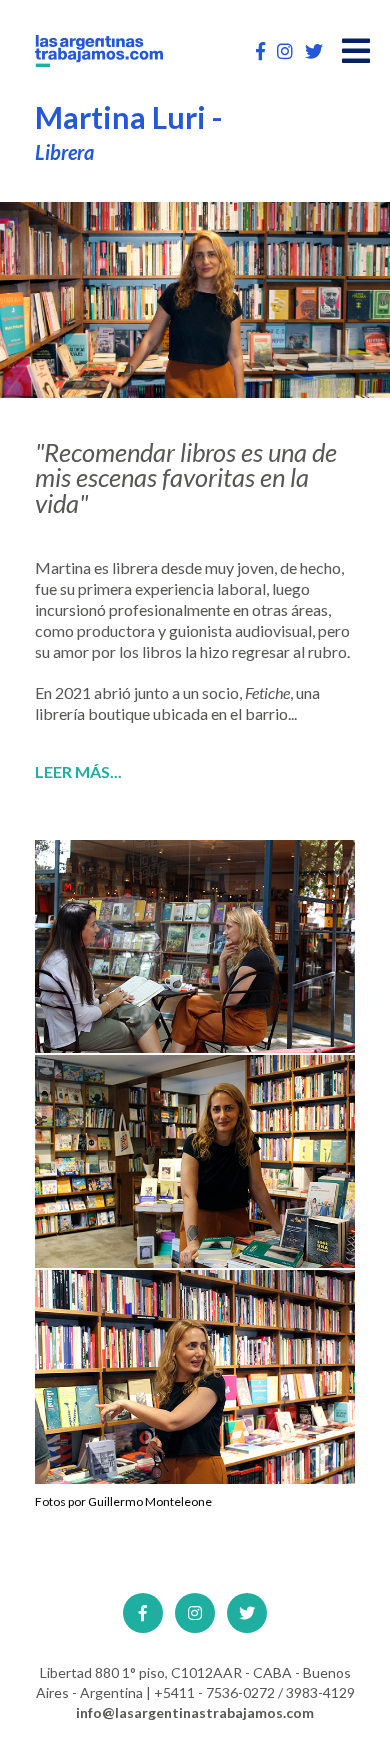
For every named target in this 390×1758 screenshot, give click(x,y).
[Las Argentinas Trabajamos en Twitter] (314, 51)
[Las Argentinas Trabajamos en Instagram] (285, 51)
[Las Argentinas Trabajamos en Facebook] (260, 51)
